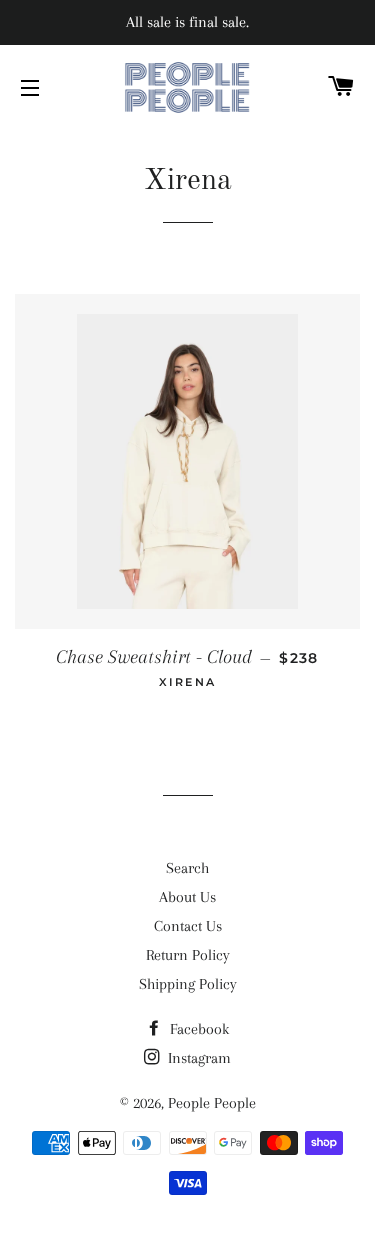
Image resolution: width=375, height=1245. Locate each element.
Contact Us (188, 926)
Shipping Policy (188, 984)
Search (187, 868)
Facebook (197, 1029)
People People (212, 1103)
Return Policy (188, 955)
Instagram (197, 1058)
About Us (187, 897)
